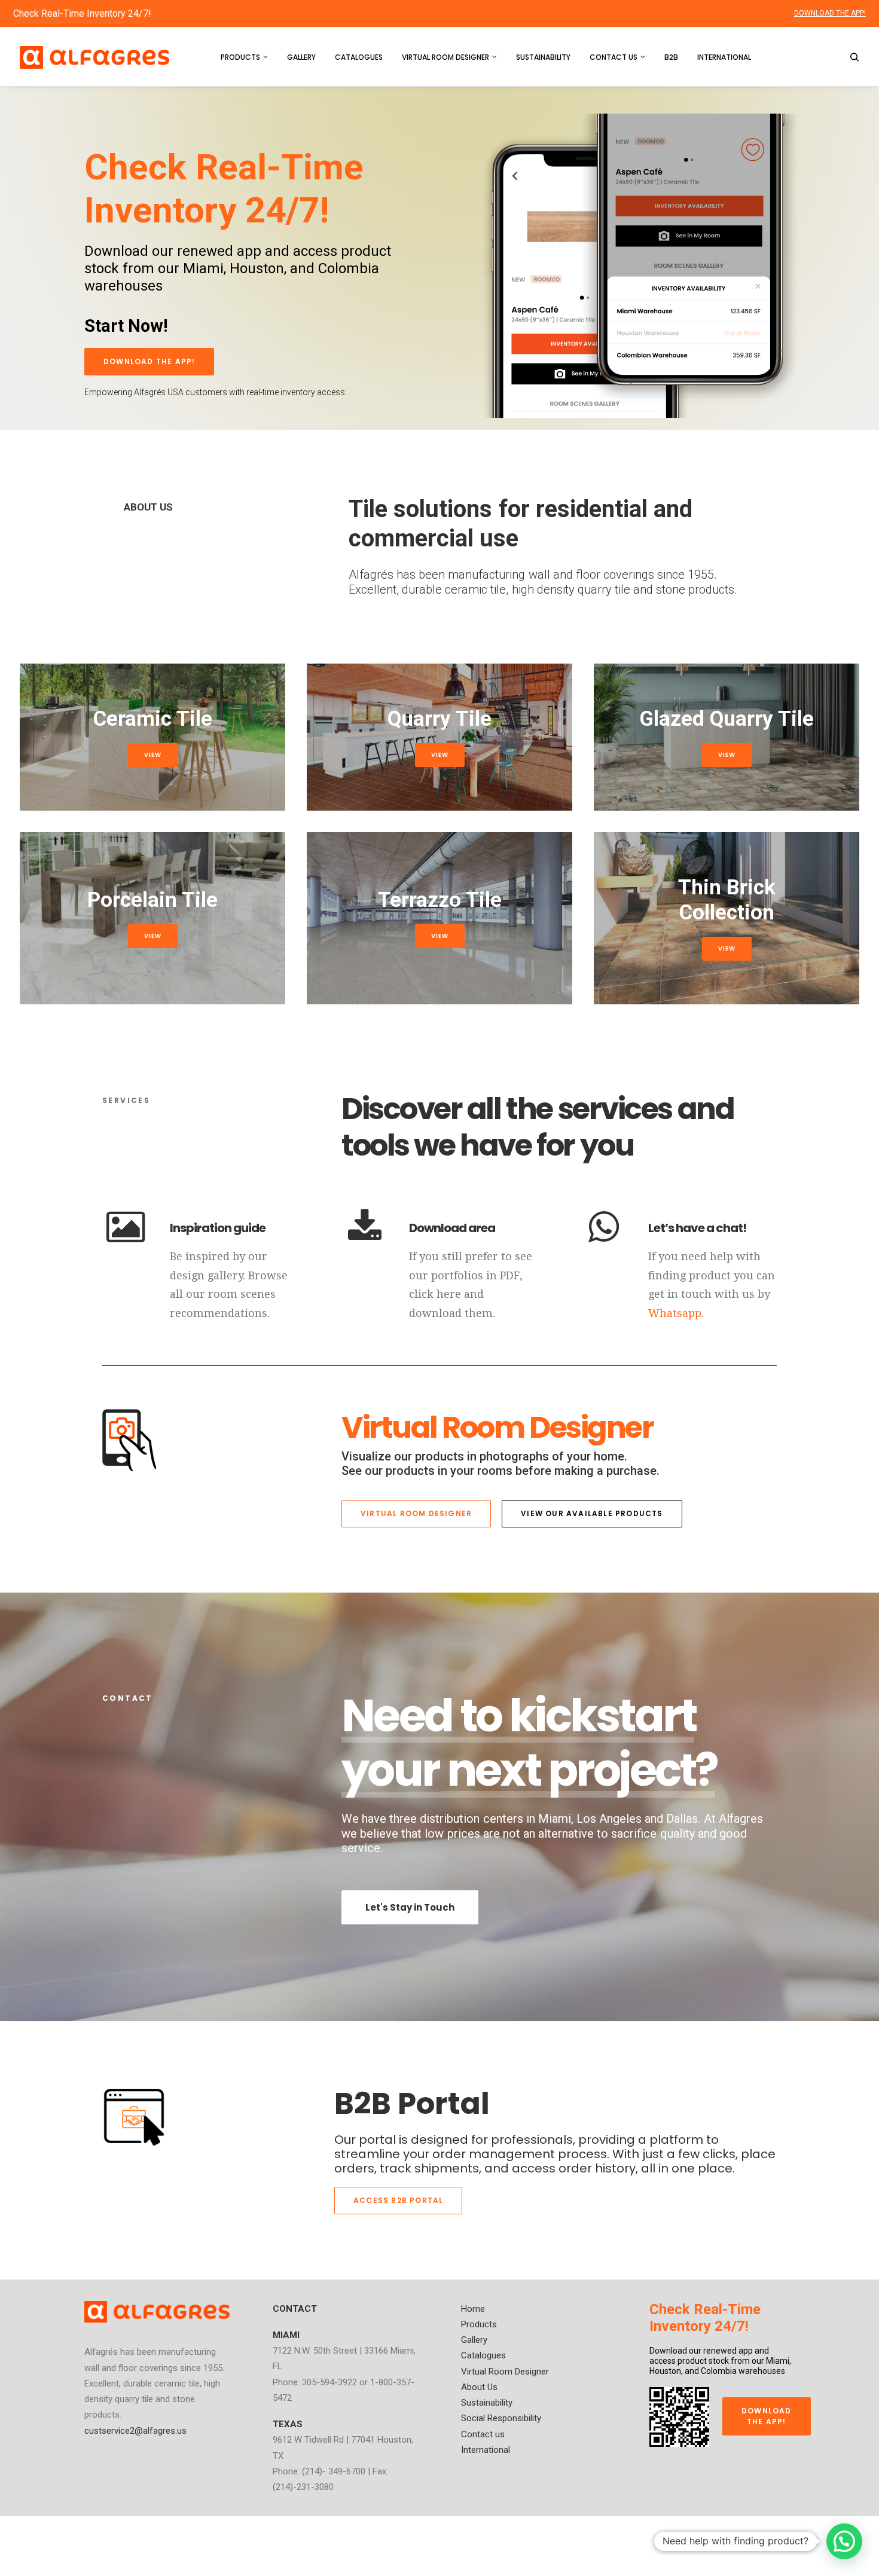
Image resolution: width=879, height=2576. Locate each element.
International (724, 57)
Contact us (614, 57)
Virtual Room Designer (445, 57)
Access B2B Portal (398, 2200)
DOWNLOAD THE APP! (830, 13)
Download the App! (149, 361)
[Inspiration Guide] (125, 1239)
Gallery (301, 57)
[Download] (364, 1239)
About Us (479, 2387)
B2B (671, 57)
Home (473, 2309)
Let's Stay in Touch (410, 1907)
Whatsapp (675, 1313)
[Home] (157, 2312)
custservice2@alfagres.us (135, 2431)
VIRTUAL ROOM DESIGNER (416, 1513)
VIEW (153, 755)
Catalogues (359, 57)
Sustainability (543, 57)
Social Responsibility (501, 2418)
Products (240, 57)
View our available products (592, 1513)
